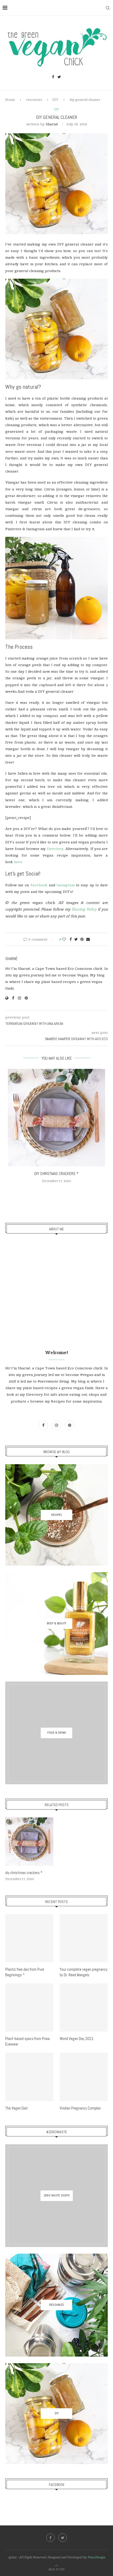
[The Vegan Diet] (29, 2077)
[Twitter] (59, 77)
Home (10, 100)
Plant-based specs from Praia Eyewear (27, 2041)
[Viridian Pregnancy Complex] (84, 2077)
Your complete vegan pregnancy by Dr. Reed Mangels (84, 1972)
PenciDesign (96, 2557)
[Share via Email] (88, 939)
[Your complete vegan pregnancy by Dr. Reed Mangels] (84, 1938)
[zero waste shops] (56, 2196)
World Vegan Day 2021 (77, 2039)
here (18, 862)
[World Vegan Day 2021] (84, 2007)
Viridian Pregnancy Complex (80, 2108)
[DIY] (56, 2414)
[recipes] (56, 1515)
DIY (55, 100)
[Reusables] (56, 2305)
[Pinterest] (70, 1425)
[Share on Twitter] (76, 939)
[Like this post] (64, 939)
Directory (55, 849)
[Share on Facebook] (71, 939)
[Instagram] (57, 1425)
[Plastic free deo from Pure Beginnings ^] (29, 1938)
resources (34, 100)
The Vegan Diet (17, 2108)
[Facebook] (53, 77)
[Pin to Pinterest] (82, 939)
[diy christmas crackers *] (56, 1118)
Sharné (52, 124)
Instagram (66, 885)
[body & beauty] (56, 1624)
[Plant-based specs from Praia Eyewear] (29, 2007)
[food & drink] (56, 1733)
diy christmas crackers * (56, 1174)
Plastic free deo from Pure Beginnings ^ (25, 1972)
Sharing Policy (84, 909)
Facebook (39, 885)
